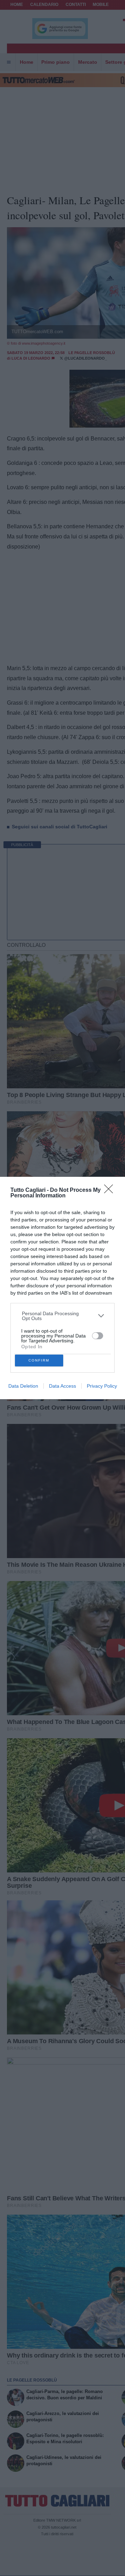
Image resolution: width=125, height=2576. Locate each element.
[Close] (111, 1191)
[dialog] (62, 1288)
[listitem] (63, 1316)
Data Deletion (23, 1386)
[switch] (98, 1336)
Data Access (62, 1386)
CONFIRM (39, 1360)
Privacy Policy (102, 1386)
